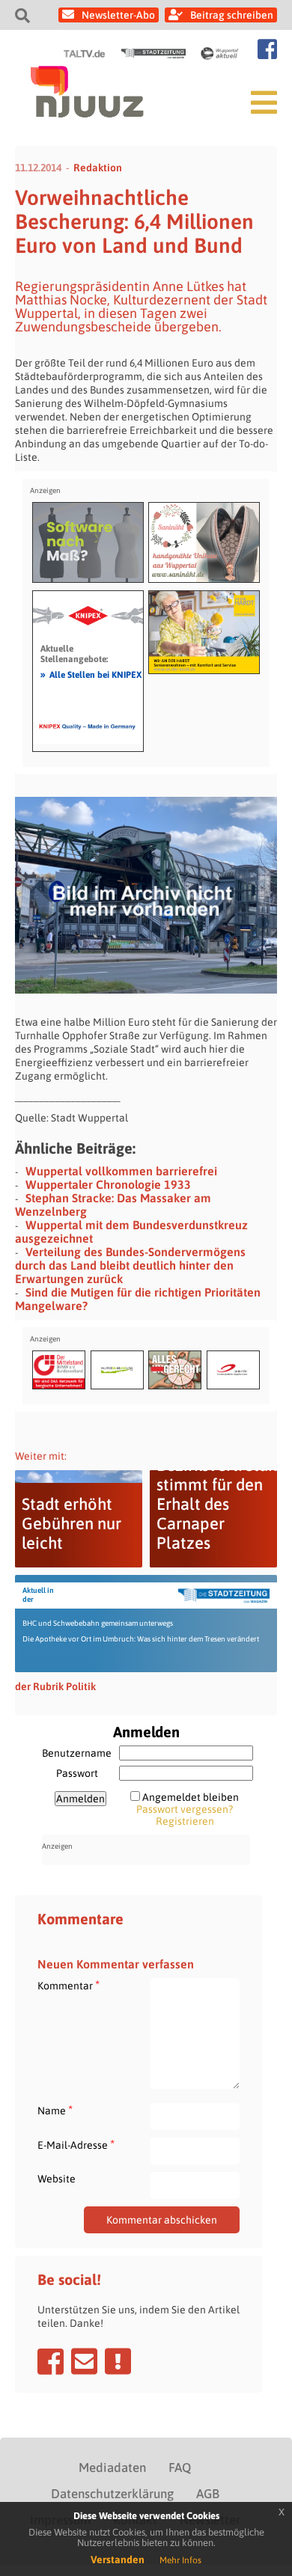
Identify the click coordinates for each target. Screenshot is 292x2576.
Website (57, 2179)
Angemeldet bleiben (191, 1797)
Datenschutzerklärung (112, 2494)
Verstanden (118, 2560)
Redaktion (98, 168)
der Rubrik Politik (55, 1686)
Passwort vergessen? (185, 1809)
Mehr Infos (180, 2560)
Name (55, 2110)
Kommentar (69, 1985)
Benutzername (77, 1753)
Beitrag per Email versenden (84, 2361)
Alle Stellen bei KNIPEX (91, 674)
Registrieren (185, 1821)
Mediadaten (112, 2468)
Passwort (77, 1773)
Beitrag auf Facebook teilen (51, 2361)
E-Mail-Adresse (76, 2145)
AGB (208, 2494)
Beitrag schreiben (232, 15)
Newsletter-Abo (118, 15)
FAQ (180, 2468)
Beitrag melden (118, 2361)
